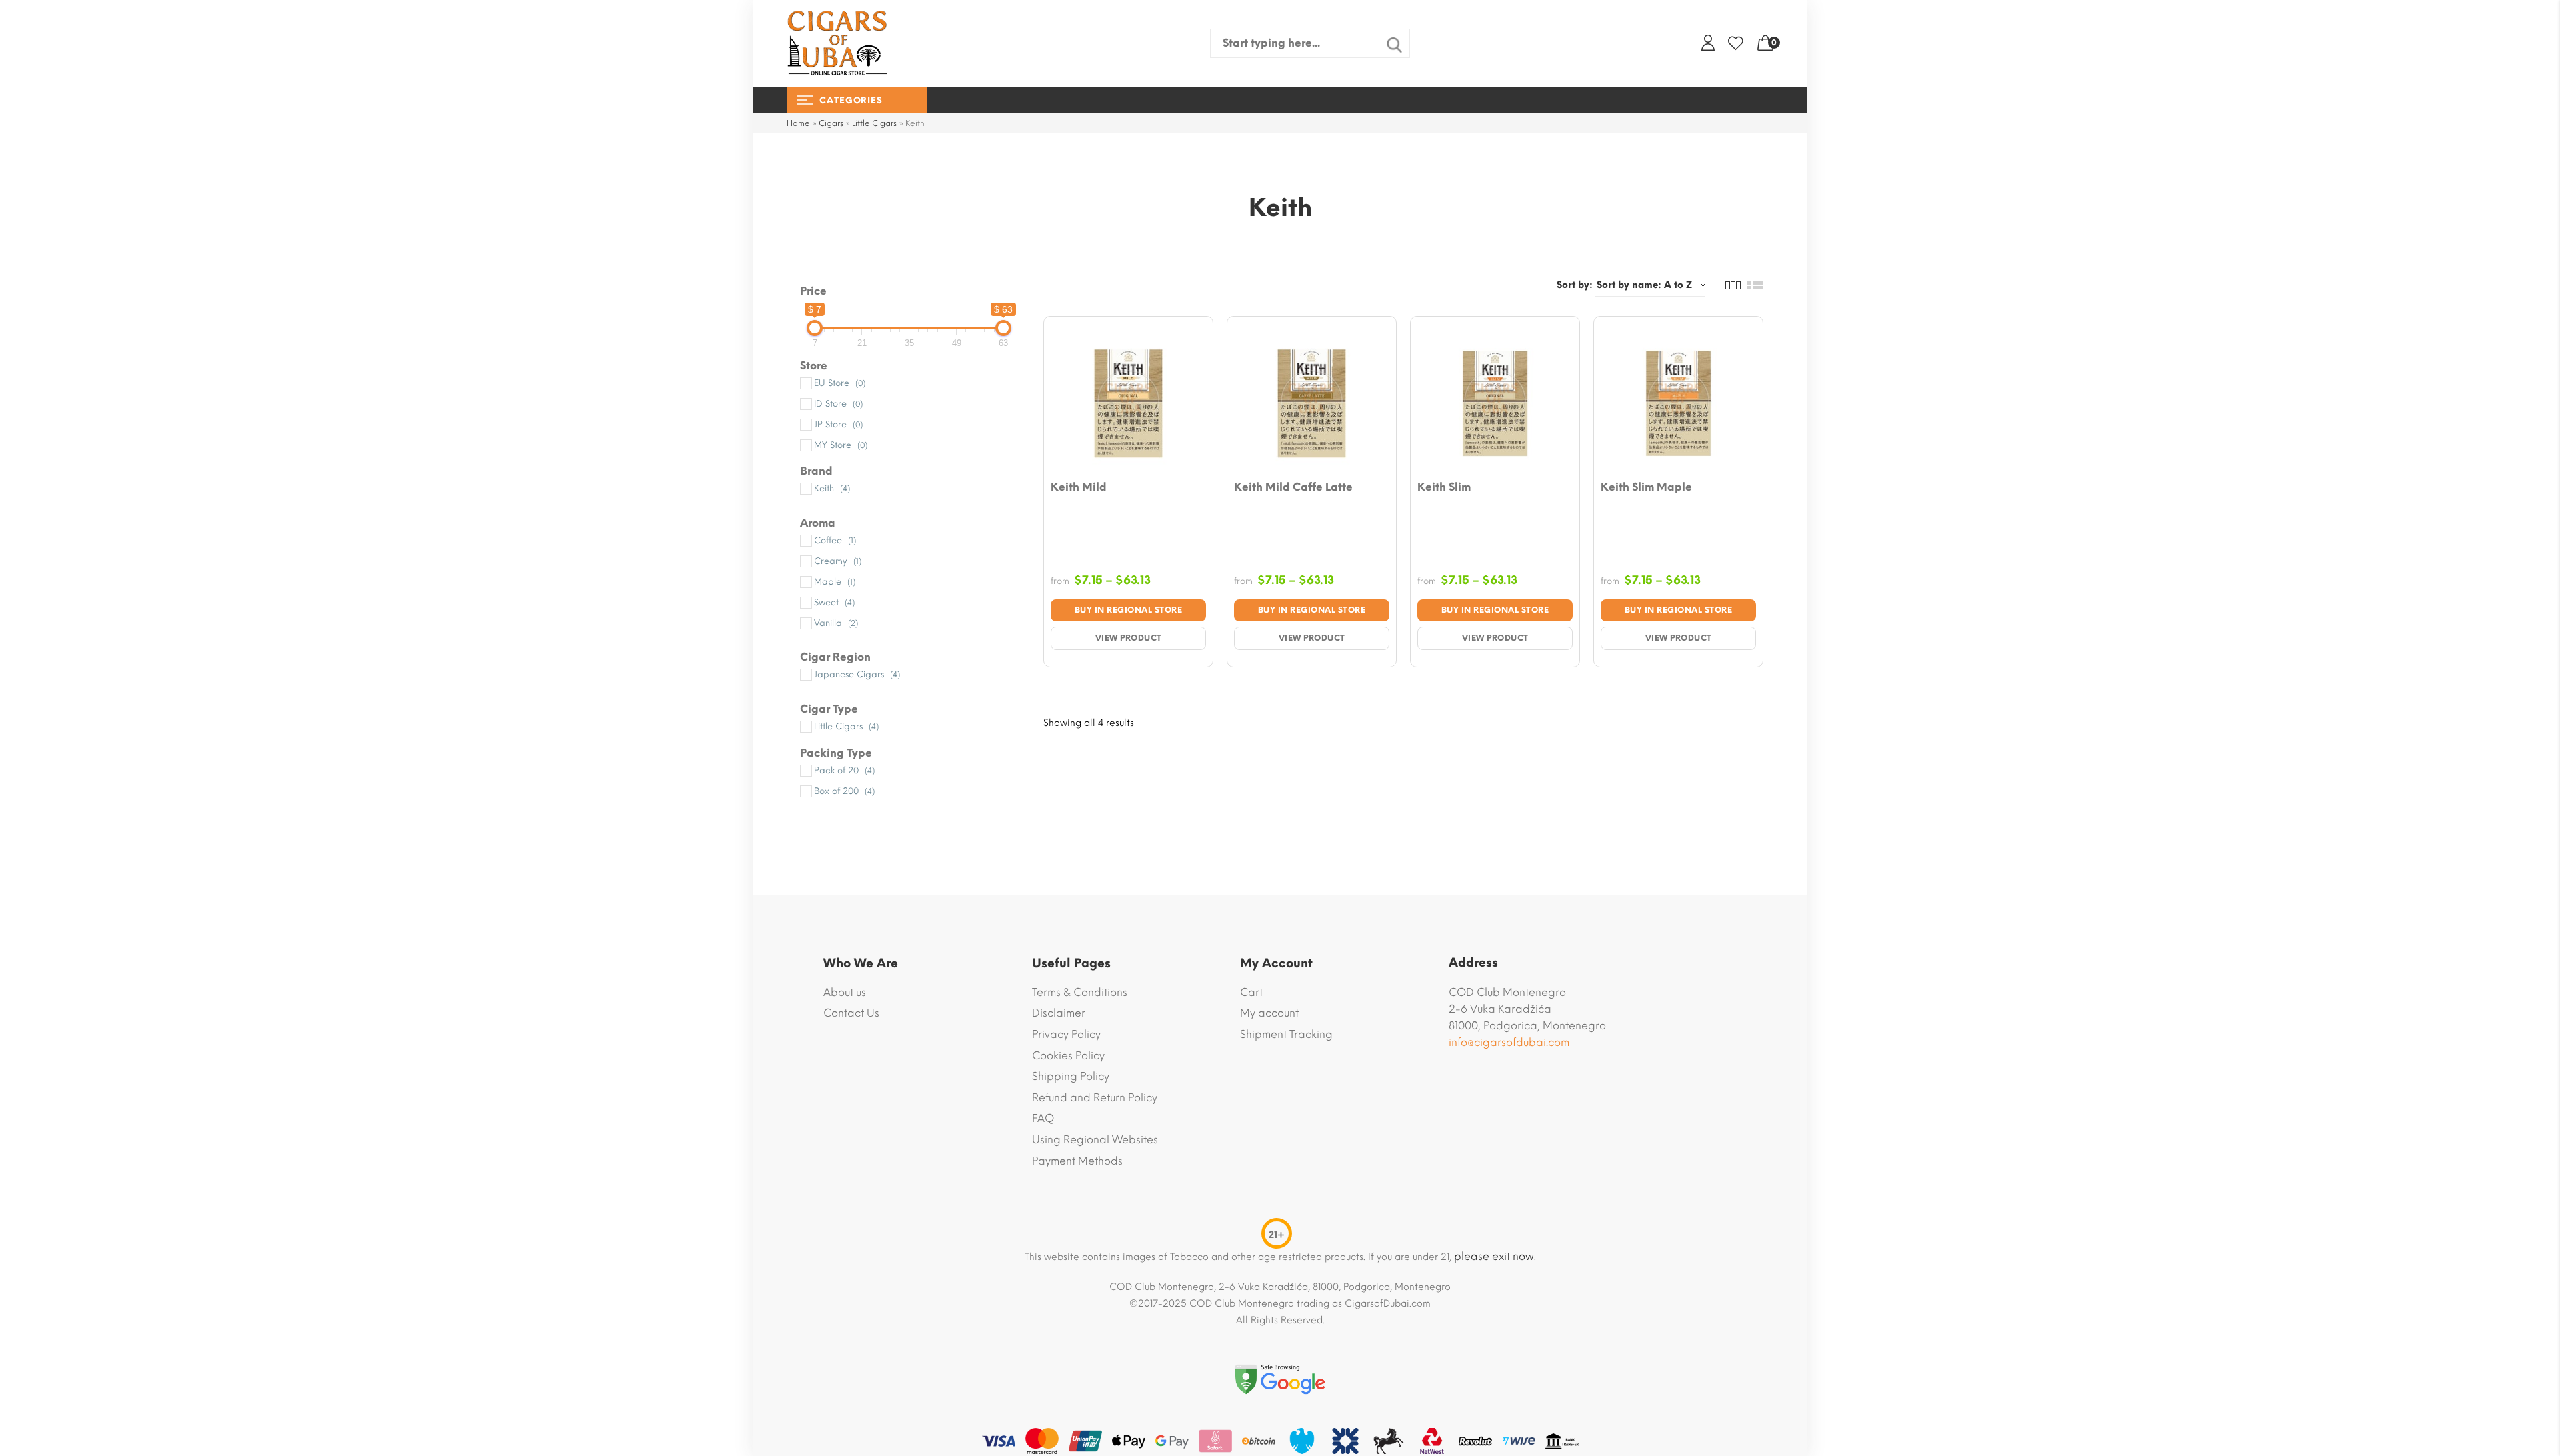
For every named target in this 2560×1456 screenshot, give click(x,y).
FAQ (1043, 1118)
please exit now (1494, 1256)
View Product (1129, 638)
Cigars (831, 123)
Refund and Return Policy (1095, 1098)
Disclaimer (1059, 1013)
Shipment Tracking (1286, 1034)
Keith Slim (1444, 487)
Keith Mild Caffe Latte (1293, 487)
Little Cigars (874, 123)
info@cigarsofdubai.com (1509, 1042)
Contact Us (851, 1013)
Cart (1251, 992)
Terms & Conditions (1080, 992)
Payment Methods (1077, 1161)
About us (845, 992)
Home (798, 123)
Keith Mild (1079, 487)
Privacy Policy (1066, 1034)
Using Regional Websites (1095, 1140)
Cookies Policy (1068, 1056)
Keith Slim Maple (1646, 487)
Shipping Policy (1071, 1076)
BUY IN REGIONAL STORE (1129, 610)
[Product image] (1128, 401)
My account (1269, 1013)
